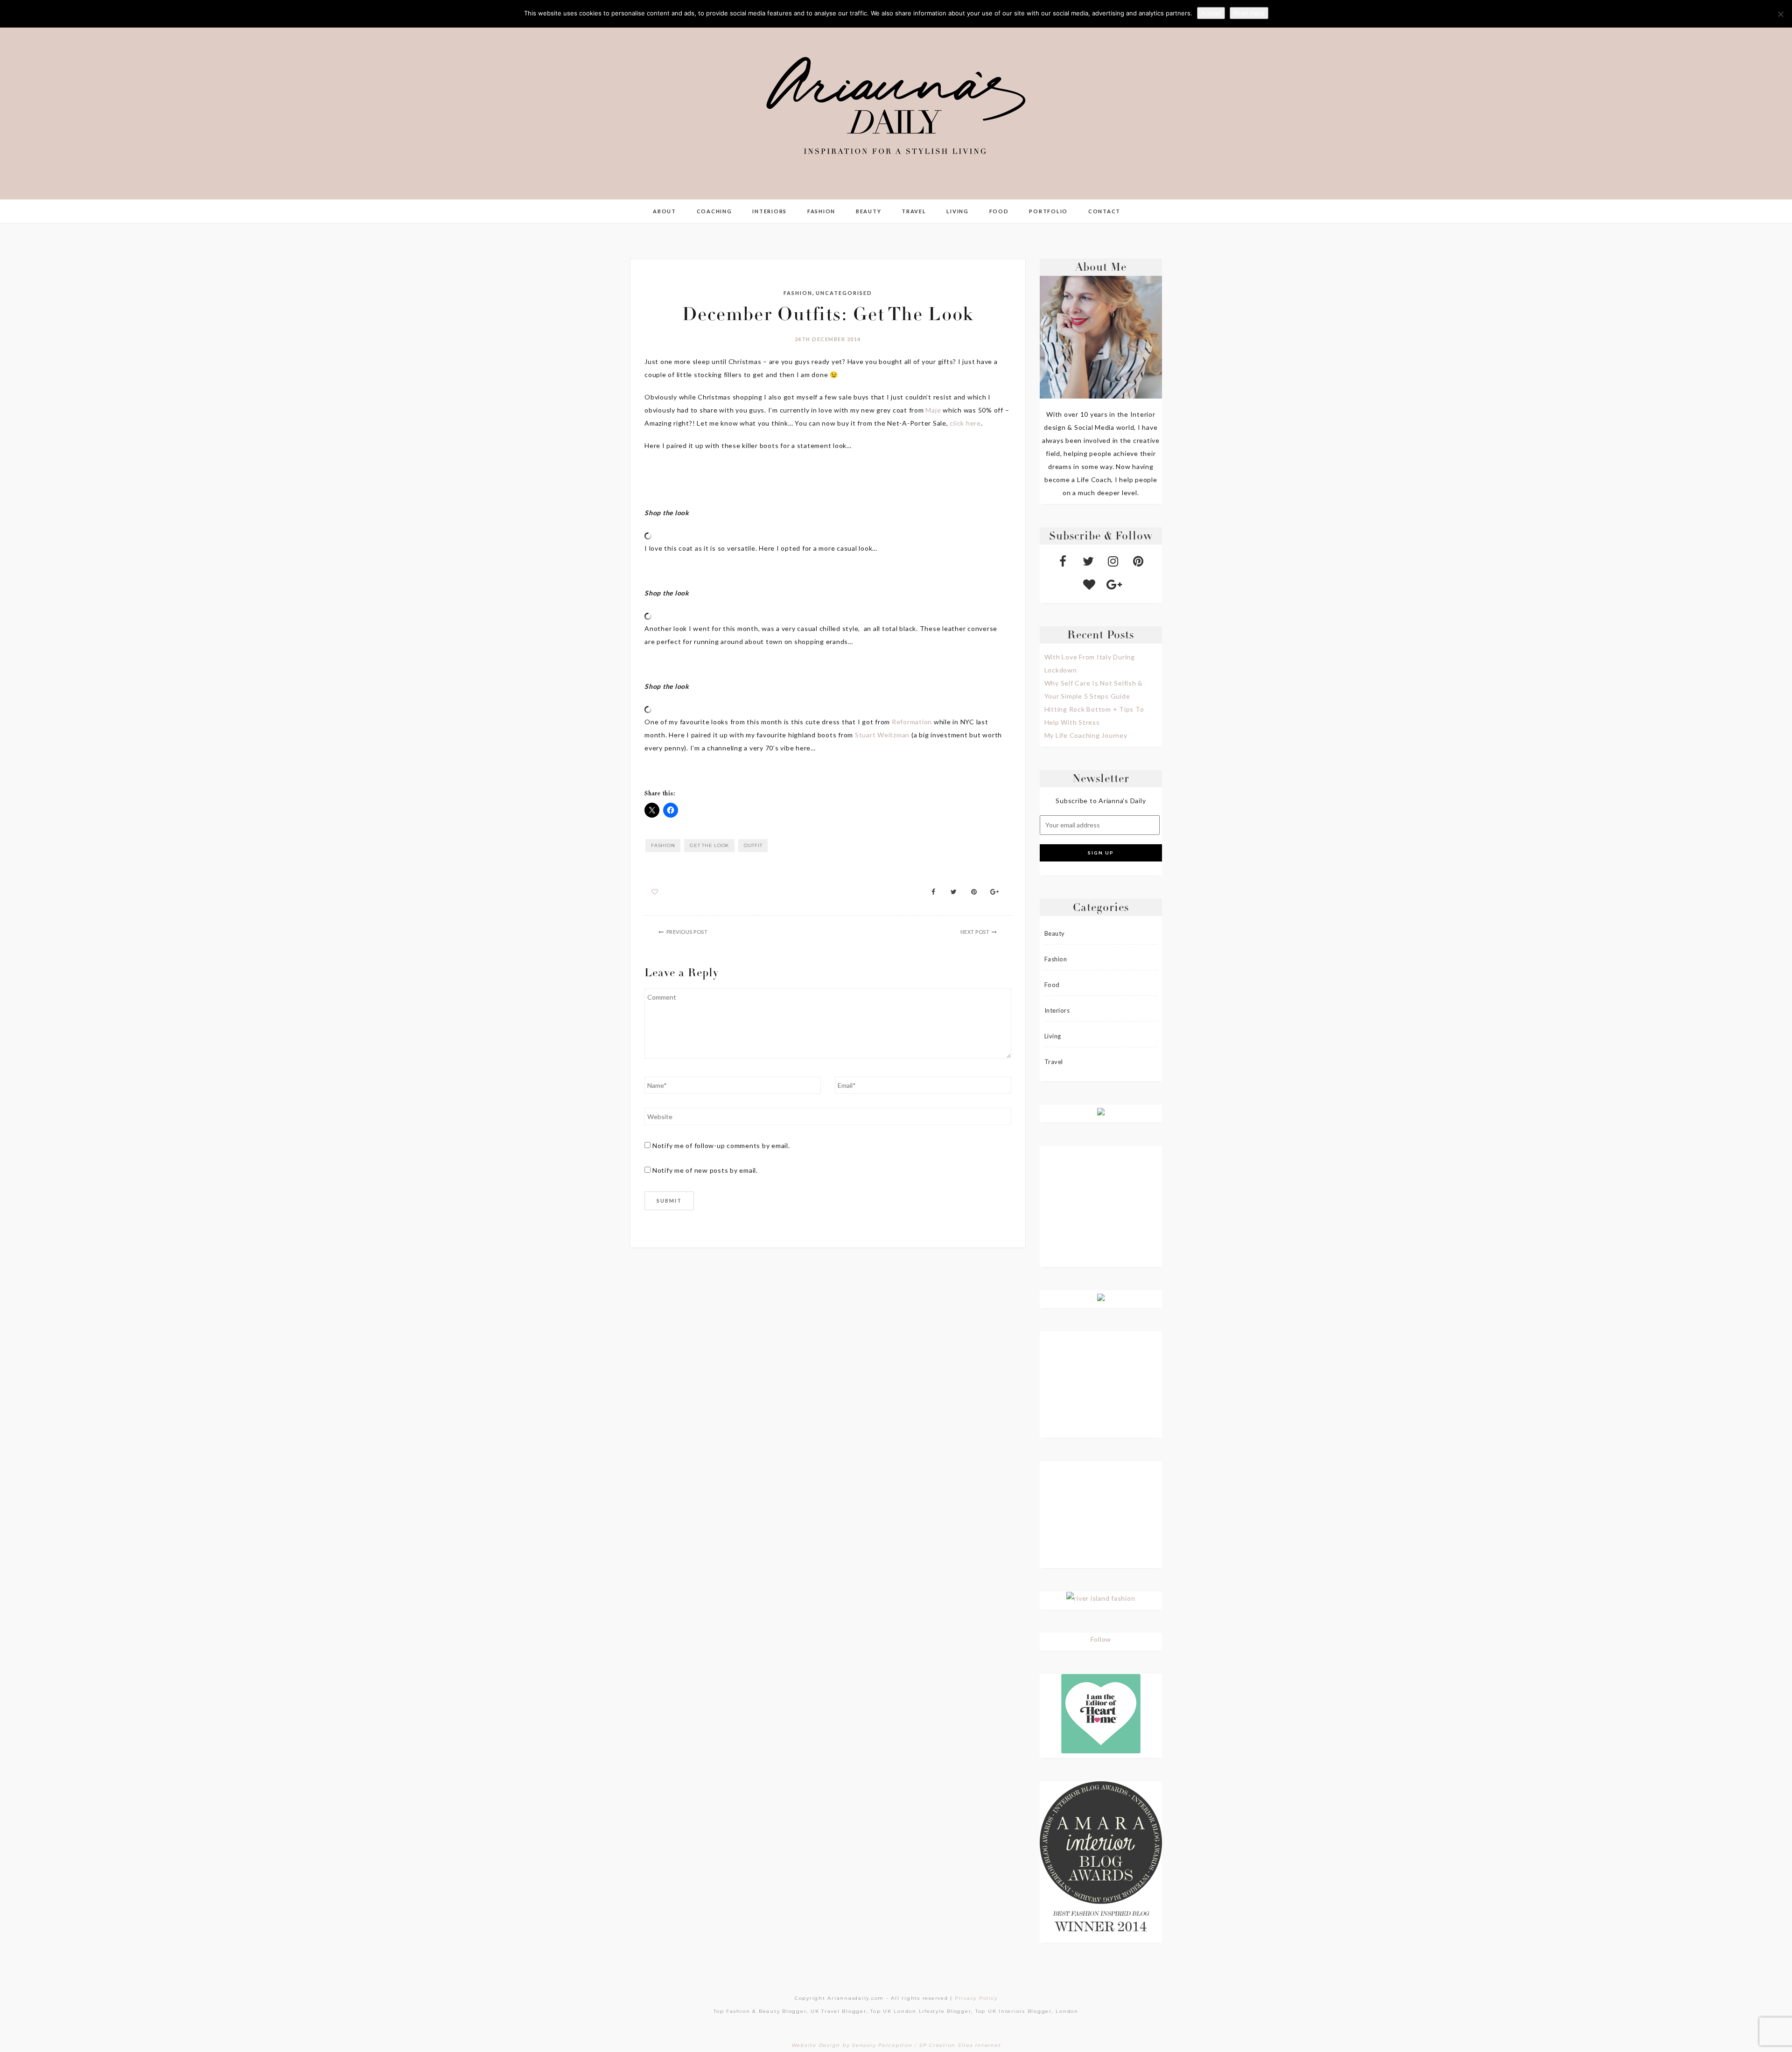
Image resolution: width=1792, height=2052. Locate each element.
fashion (663, 845)
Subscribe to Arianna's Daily (1101, 801)
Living (958, 211)
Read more (1249, 13)
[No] (1780, 14)
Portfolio (1048, 211)
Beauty (869, 211)
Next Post (975, 932)
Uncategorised (844, 293)
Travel (914, 211)
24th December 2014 (828, 339)
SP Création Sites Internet (960, 2045)
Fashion (821, 211)
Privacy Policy (976, 1998)
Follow (1101, 1639)
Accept (1211, 13)
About (665, 211)
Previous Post (687, 932)
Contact (1104, 211)
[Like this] (655, 892)
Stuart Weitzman (882, 735)
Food (999, 211)
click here (965, 423)
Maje (934, 410)
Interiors (770, 211)
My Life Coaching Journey (1086, 735)
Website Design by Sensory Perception (852, 2045)
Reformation (912, 722)
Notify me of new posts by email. (705, 1170)
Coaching (714, 211)
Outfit (753, 845)
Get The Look (709, 845)
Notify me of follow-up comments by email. (721, 1145)
